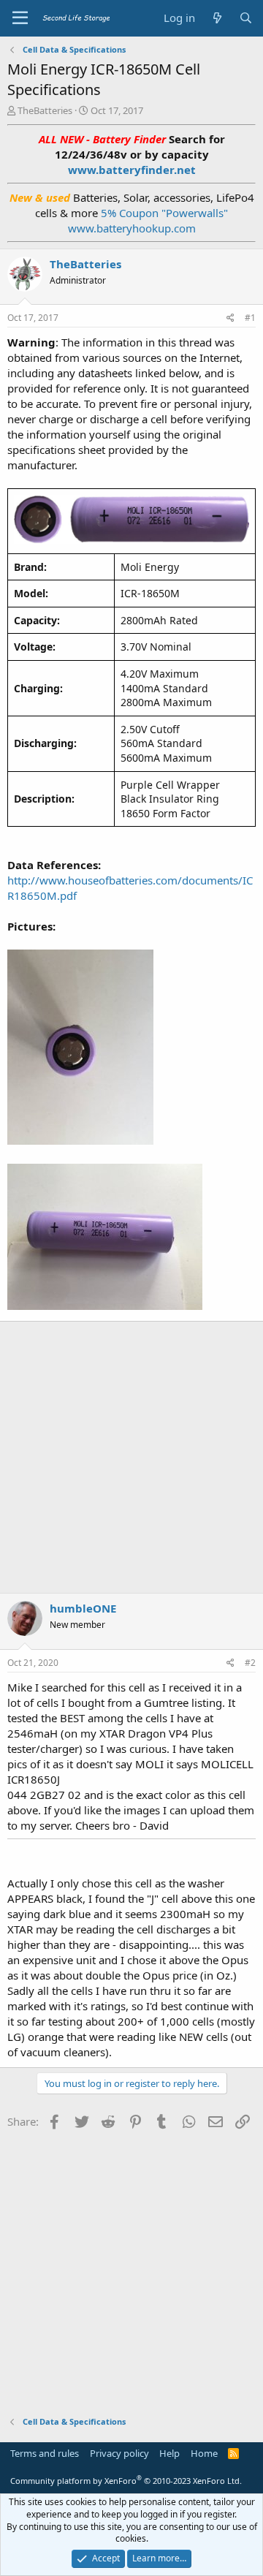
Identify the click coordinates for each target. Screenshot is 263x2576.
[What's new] (217, 18)
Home (204, 2453)
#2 (250, 1663)
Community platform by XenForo (126, 2481)
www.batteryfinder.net (132, 170)
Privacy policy (119, 2453)
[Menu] (20, 18)
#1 (250, 318)
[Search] (246, 18)
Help (169, 2453)
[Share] (230, 318)
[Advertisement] (131, 1455)
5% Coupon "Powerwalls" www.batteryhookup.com (148, 220)
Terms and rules (45, 2453)
